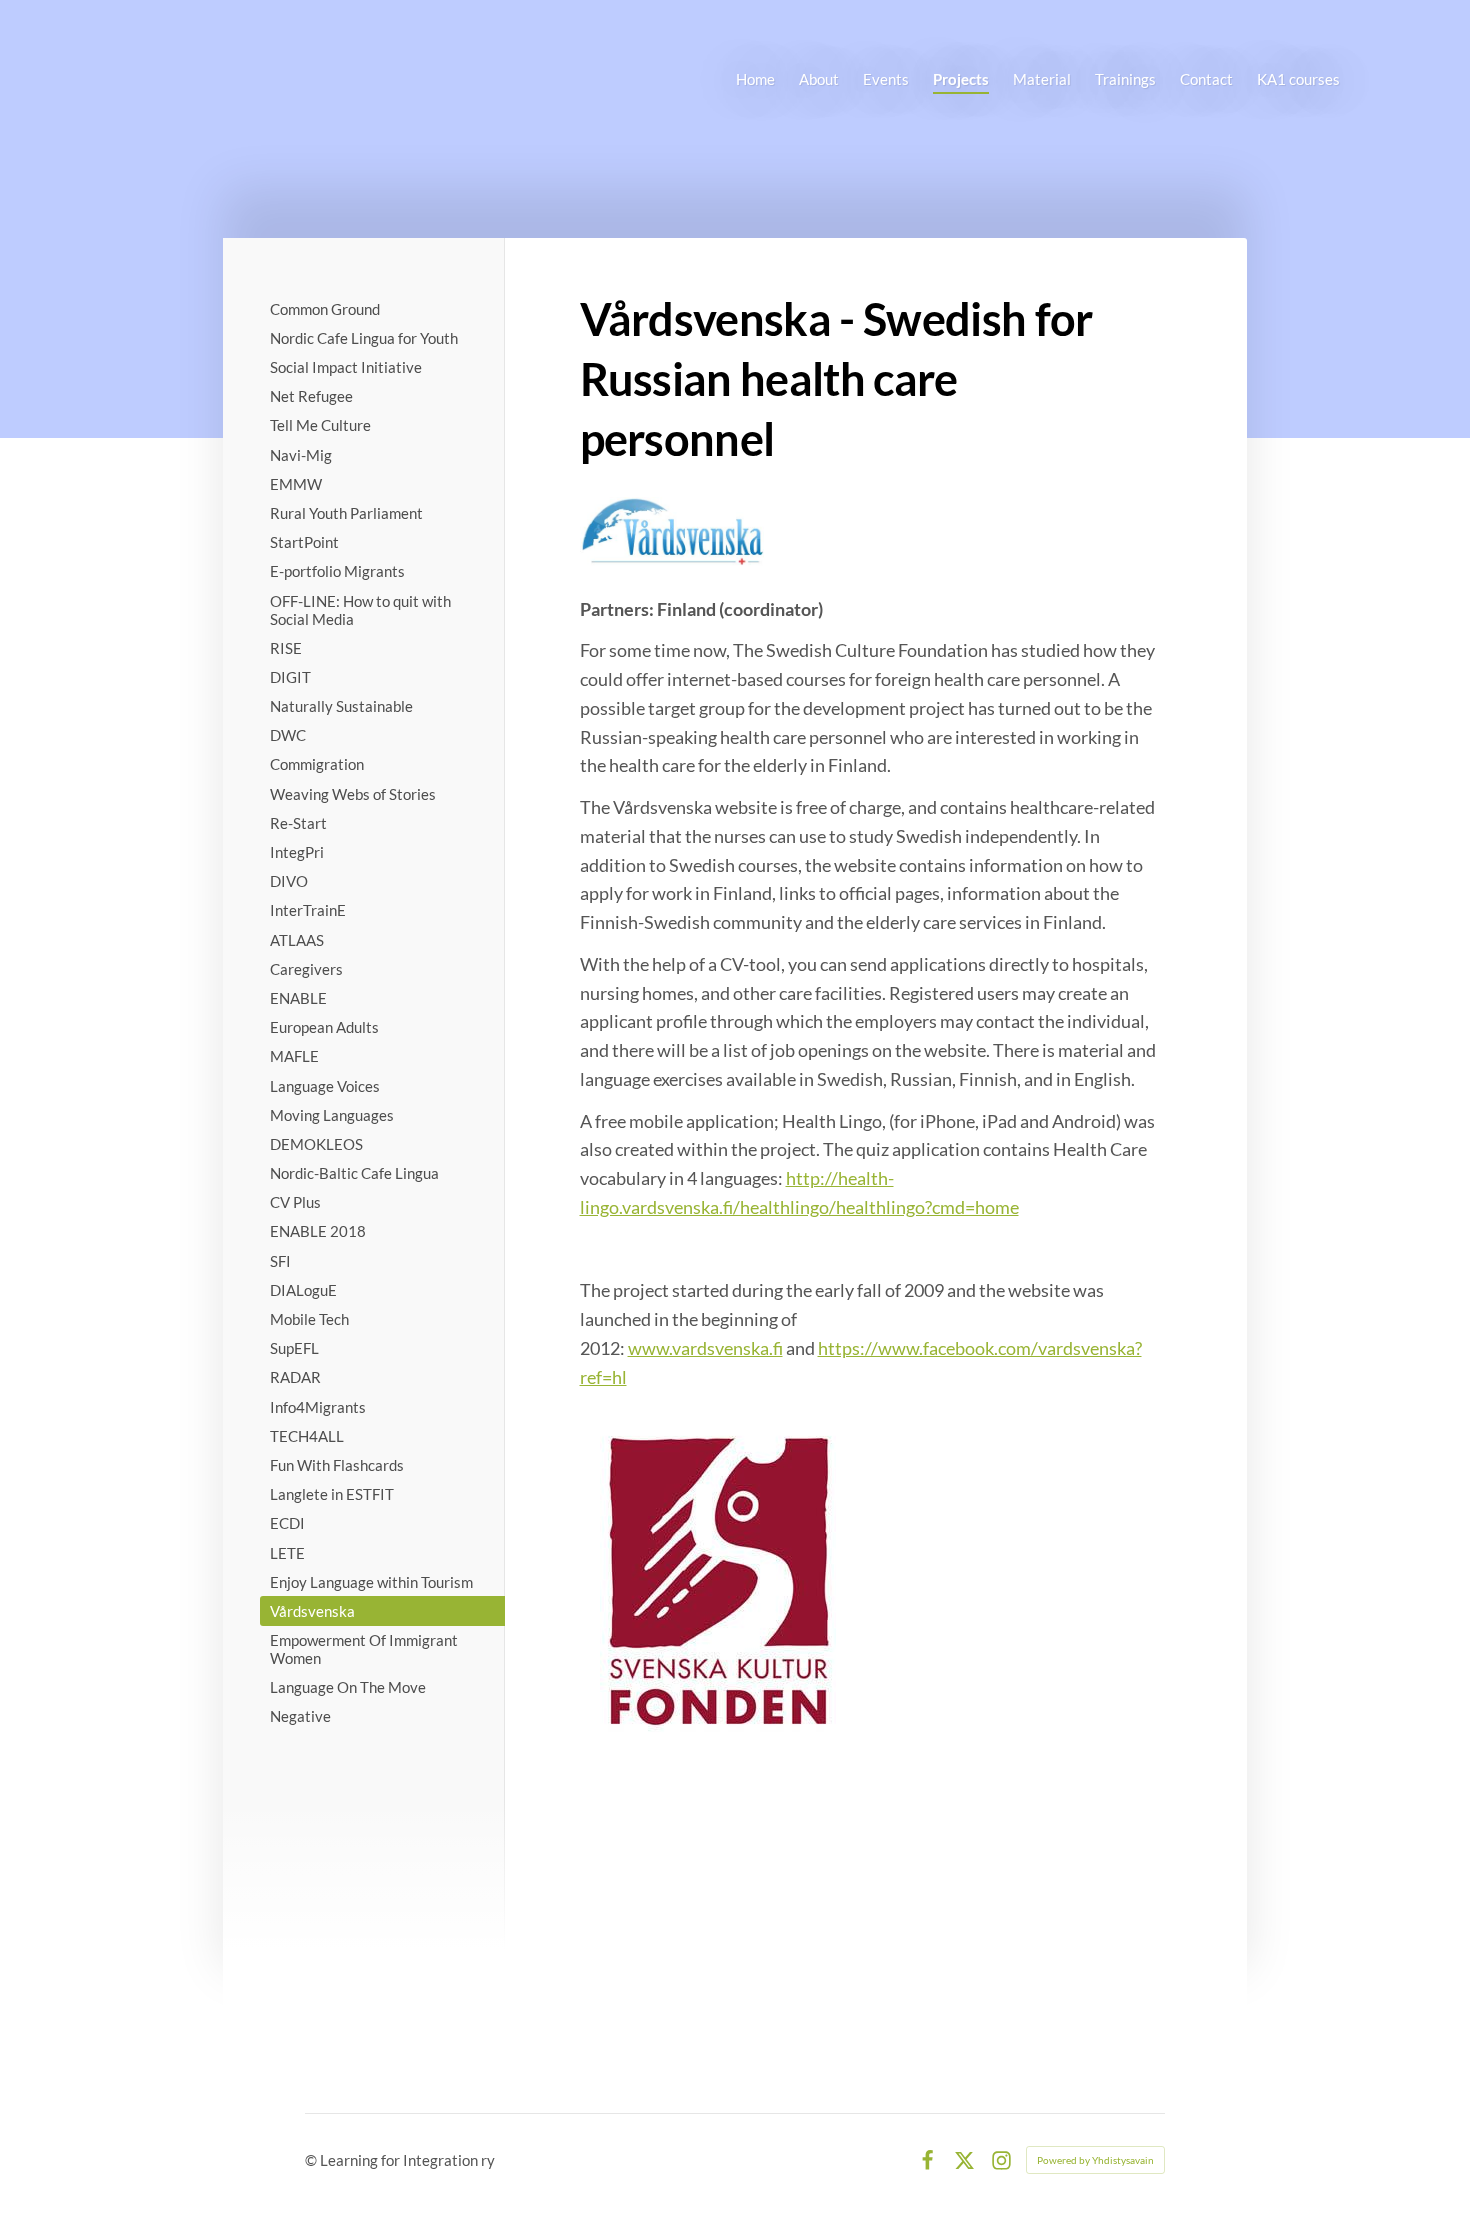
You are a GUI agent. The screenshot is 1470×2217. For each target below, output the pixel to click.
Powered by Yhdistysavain (1095, 2160)
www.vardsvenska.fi (705, 1348)
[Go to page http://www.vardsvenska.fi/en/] (672, 531)
